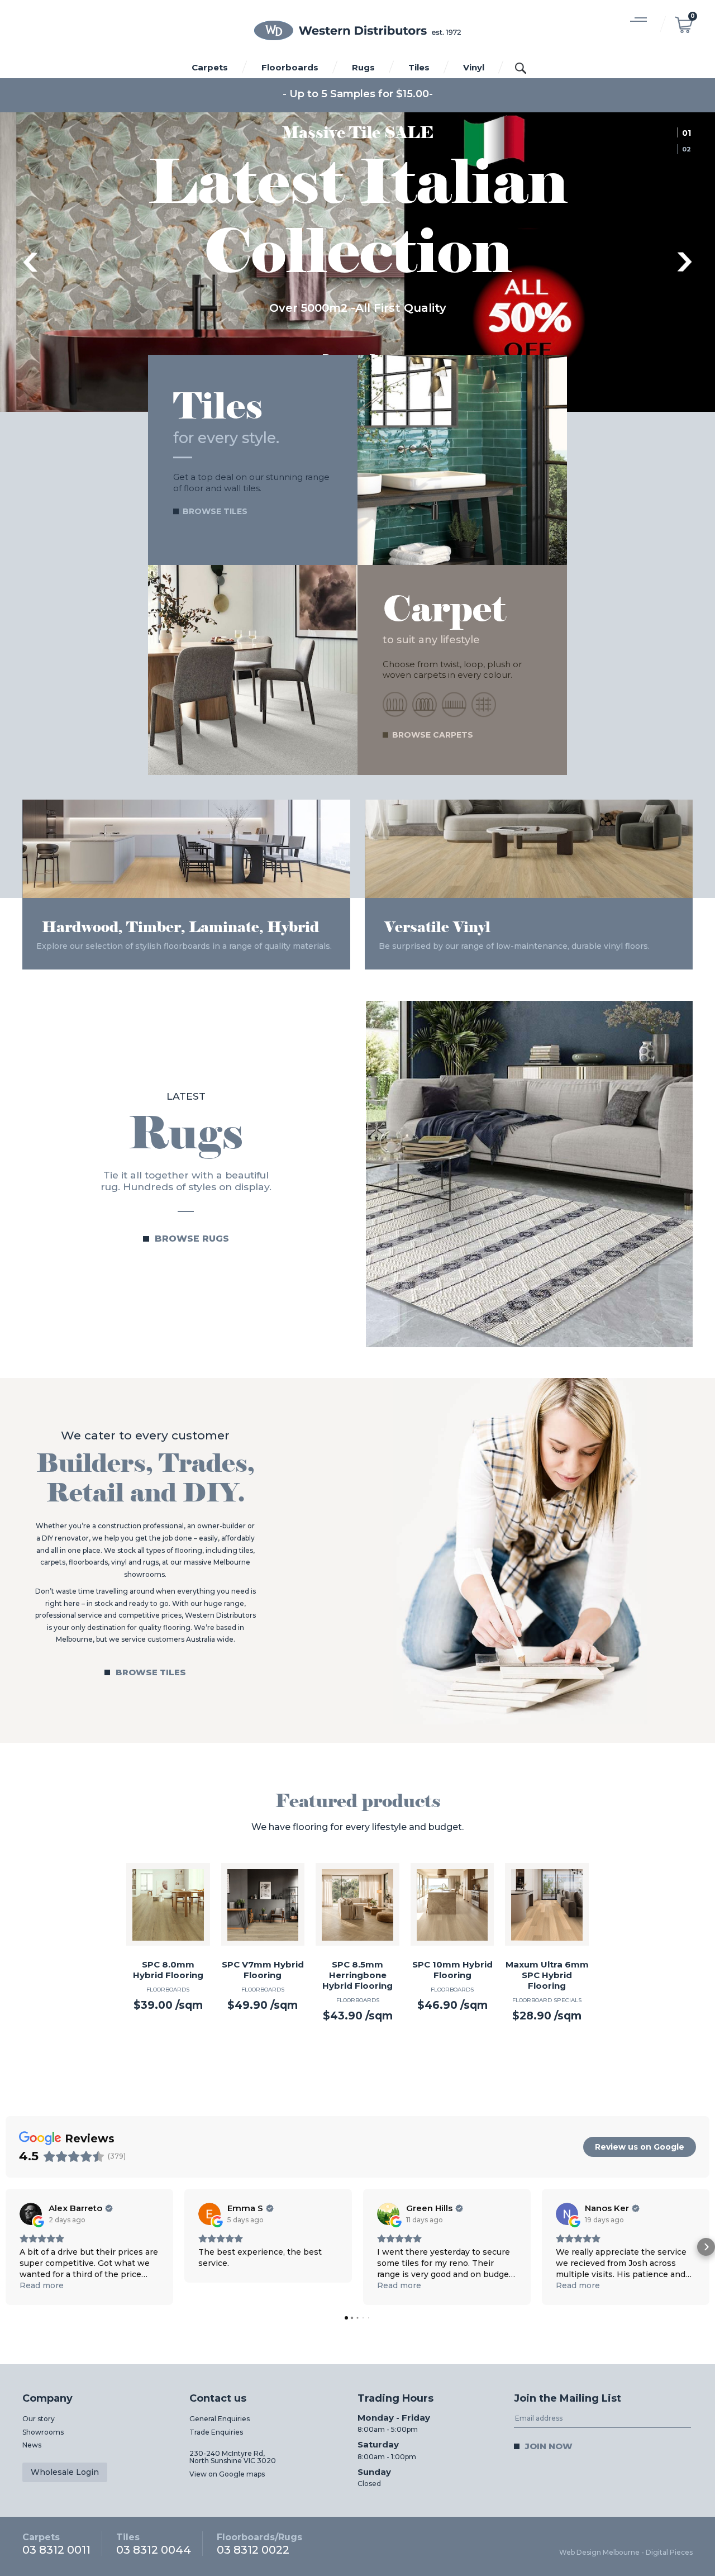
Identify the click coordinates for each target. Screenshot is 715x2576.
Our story (39, 2419)
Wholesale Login (65, 2473)
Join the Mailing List (568, 2399)
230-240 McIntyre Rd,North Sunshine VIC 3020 (233, 2458)
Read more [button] (42, 2286)
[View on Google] (31, 2214)
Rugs (363, 67)
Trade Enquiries (216, 2433)
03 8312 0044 (154, 2544)
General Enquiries (220, 2419)
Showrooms (43, 2433)
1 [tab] (688, 132)
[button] (9, 2247)
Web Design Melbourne (599, 2553)
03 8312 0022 (259, 2544)
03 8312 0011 (56, 2544)
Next (685, 263)
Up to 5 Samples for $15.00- (361, 94)
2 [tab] (690, 149)
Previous (30, 263)
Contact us (218, 2399)
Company (47, 2399)
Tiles (419, 67)
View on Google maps (227, 2475)
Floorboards (290, 67)
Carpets (210, 67)
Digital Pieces (669, 2553)
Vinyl (474, 67)
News (32, 2446)
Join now (549, 2447)
